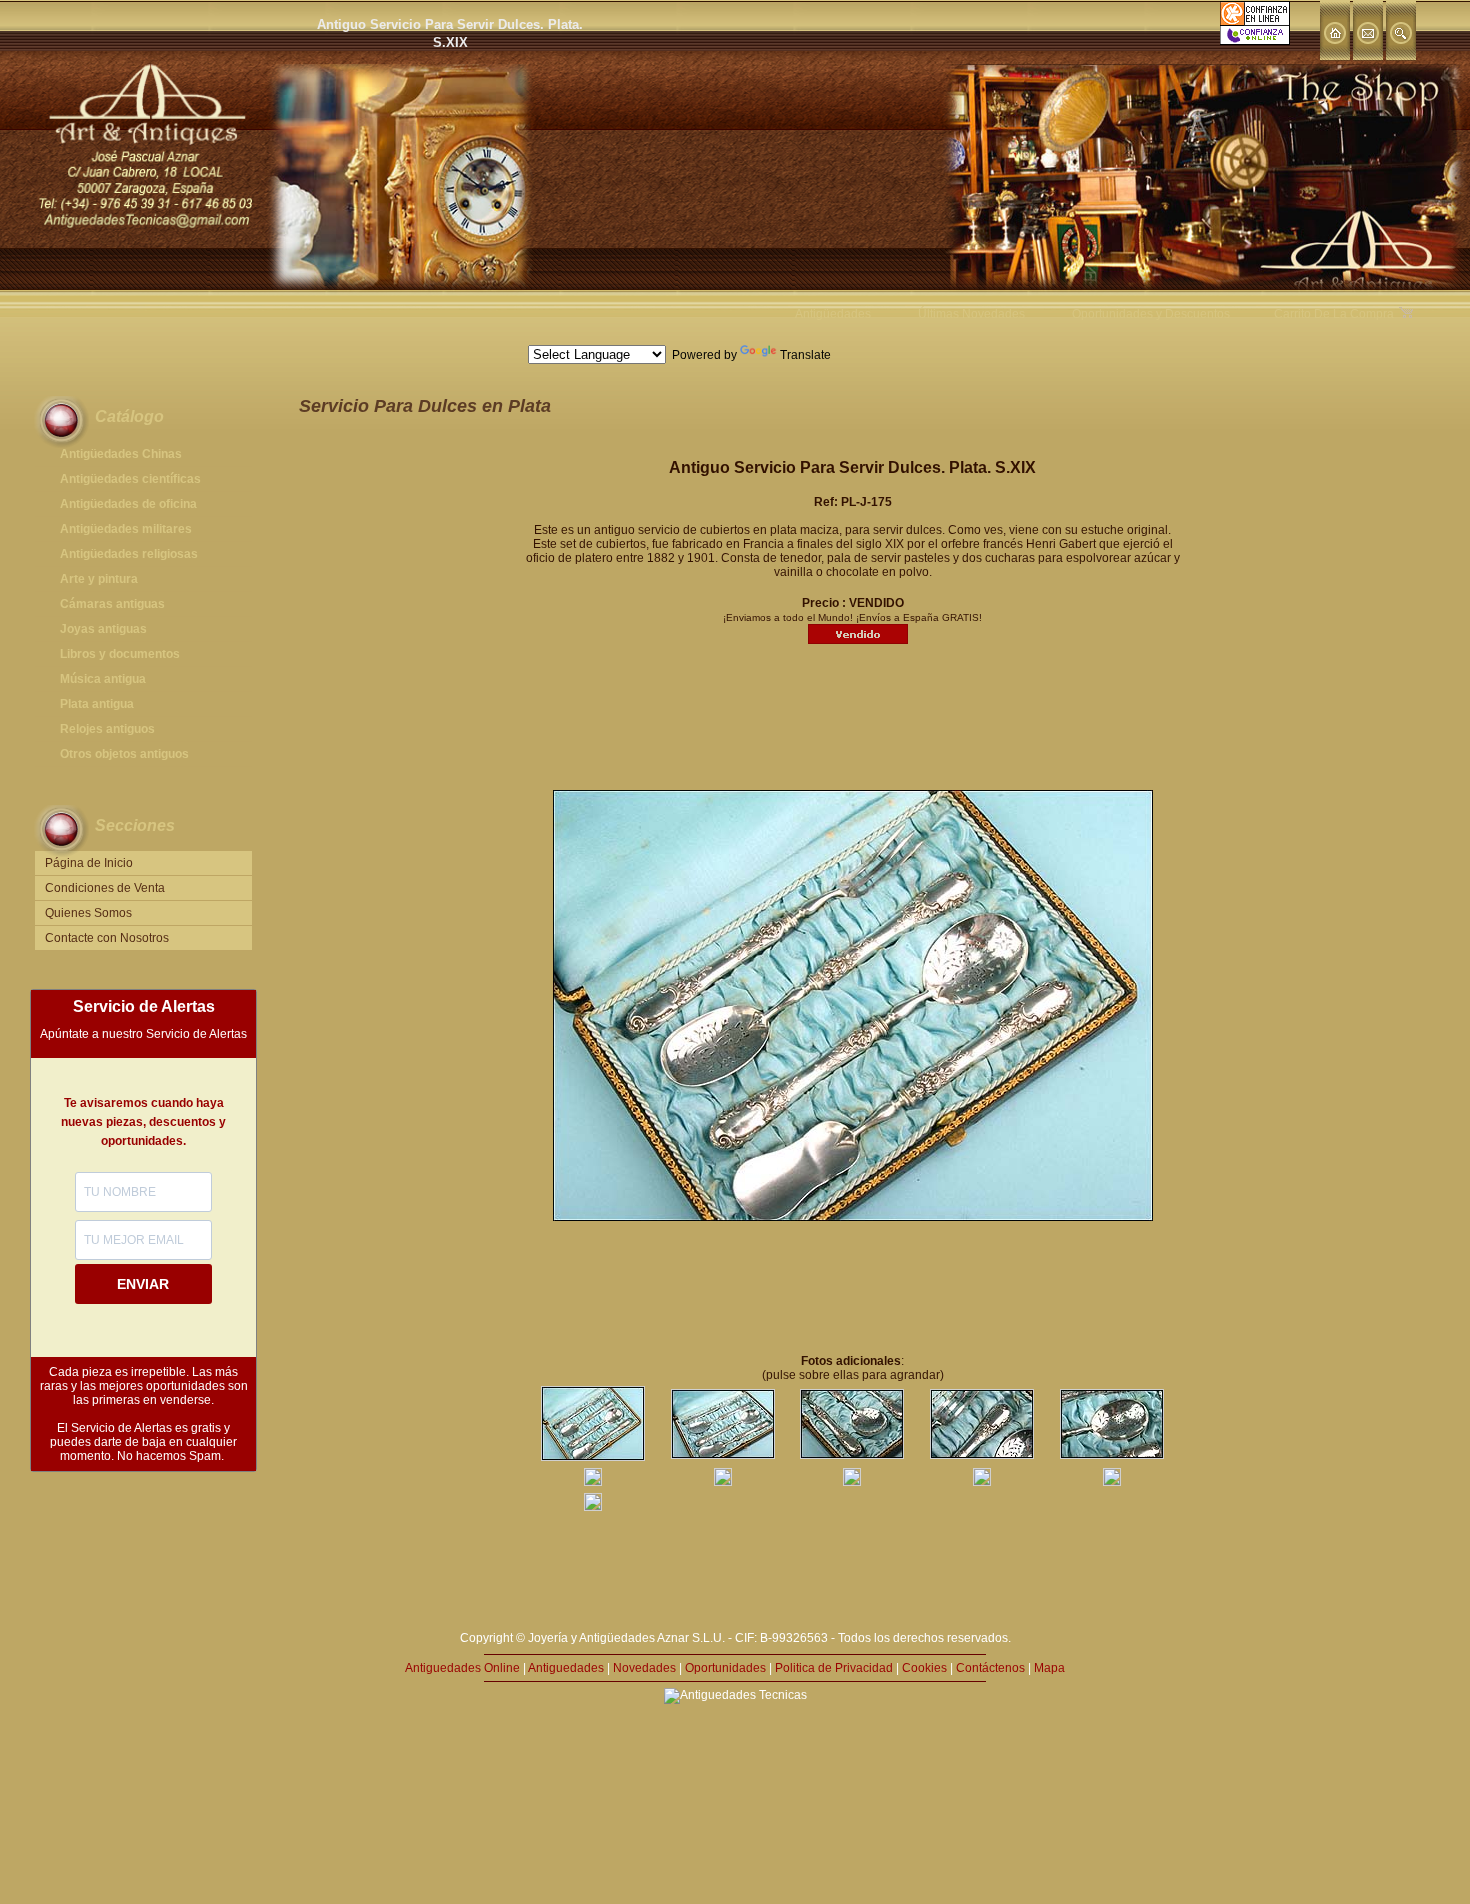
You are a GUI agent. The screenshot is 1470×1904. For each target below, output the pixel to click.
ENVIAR (143, 1284)
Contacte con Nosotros (107, 938)
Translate (805, 355)
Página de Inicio (89, 863)
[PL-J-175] (593, 1457)
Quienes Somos (88, 913)
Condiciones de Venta (105, 888)
